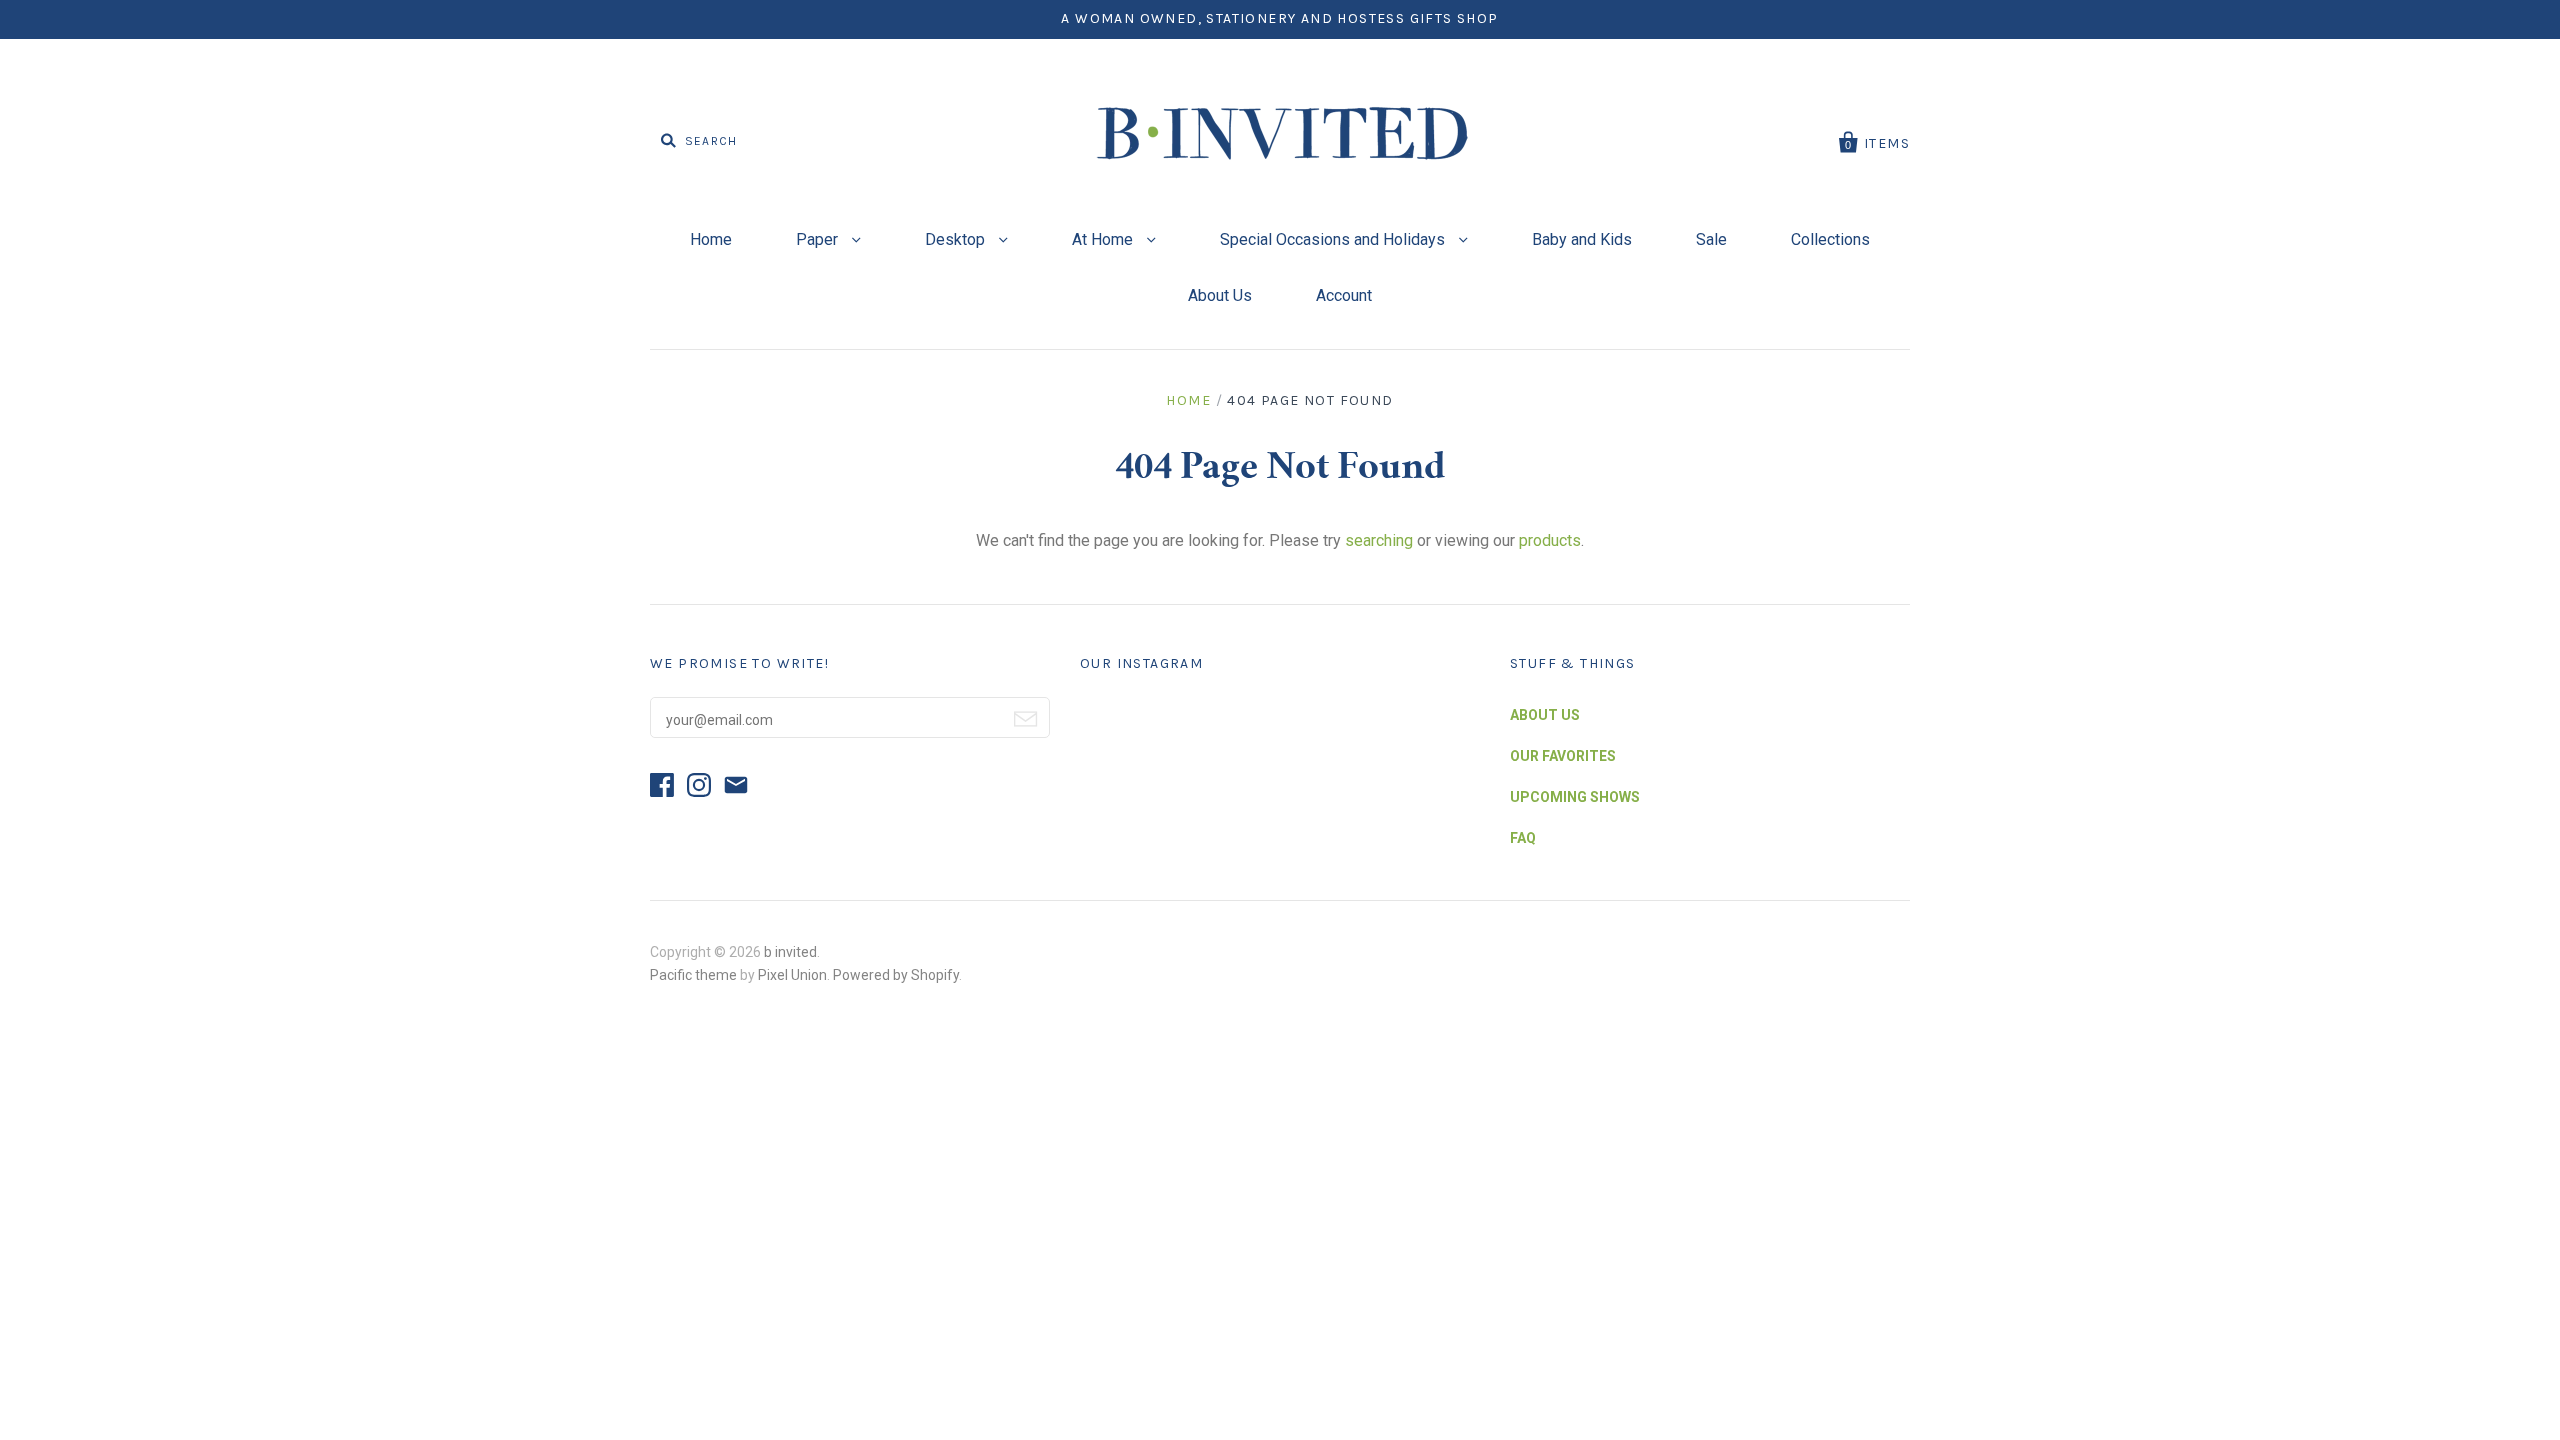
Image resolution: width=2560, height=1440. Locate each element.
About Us (1220, 295)
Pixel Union (792, 975)
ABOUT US (1545, 715)
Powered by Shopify (896, 975)
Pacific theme (693, 975)
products (1550, 540)
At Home (1104, 239)
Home (711, 239)
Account (1344, 295)
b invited (790, 952)
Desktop (957, 239)
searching (1379, 540)
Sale (1711, 239)
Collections (1830, 239)
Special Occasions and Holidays (1334, 239)
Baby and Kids (1582, 239)
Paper (819, 239)
